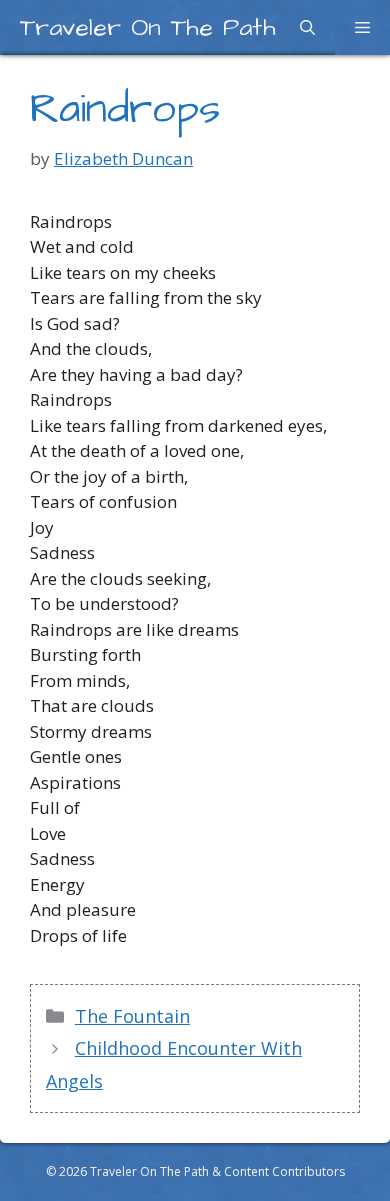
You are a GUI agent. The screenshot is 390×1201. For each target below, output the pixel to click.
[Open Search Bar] (307, 27)
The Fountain (132, 1016)
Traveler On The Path (148, 27)
